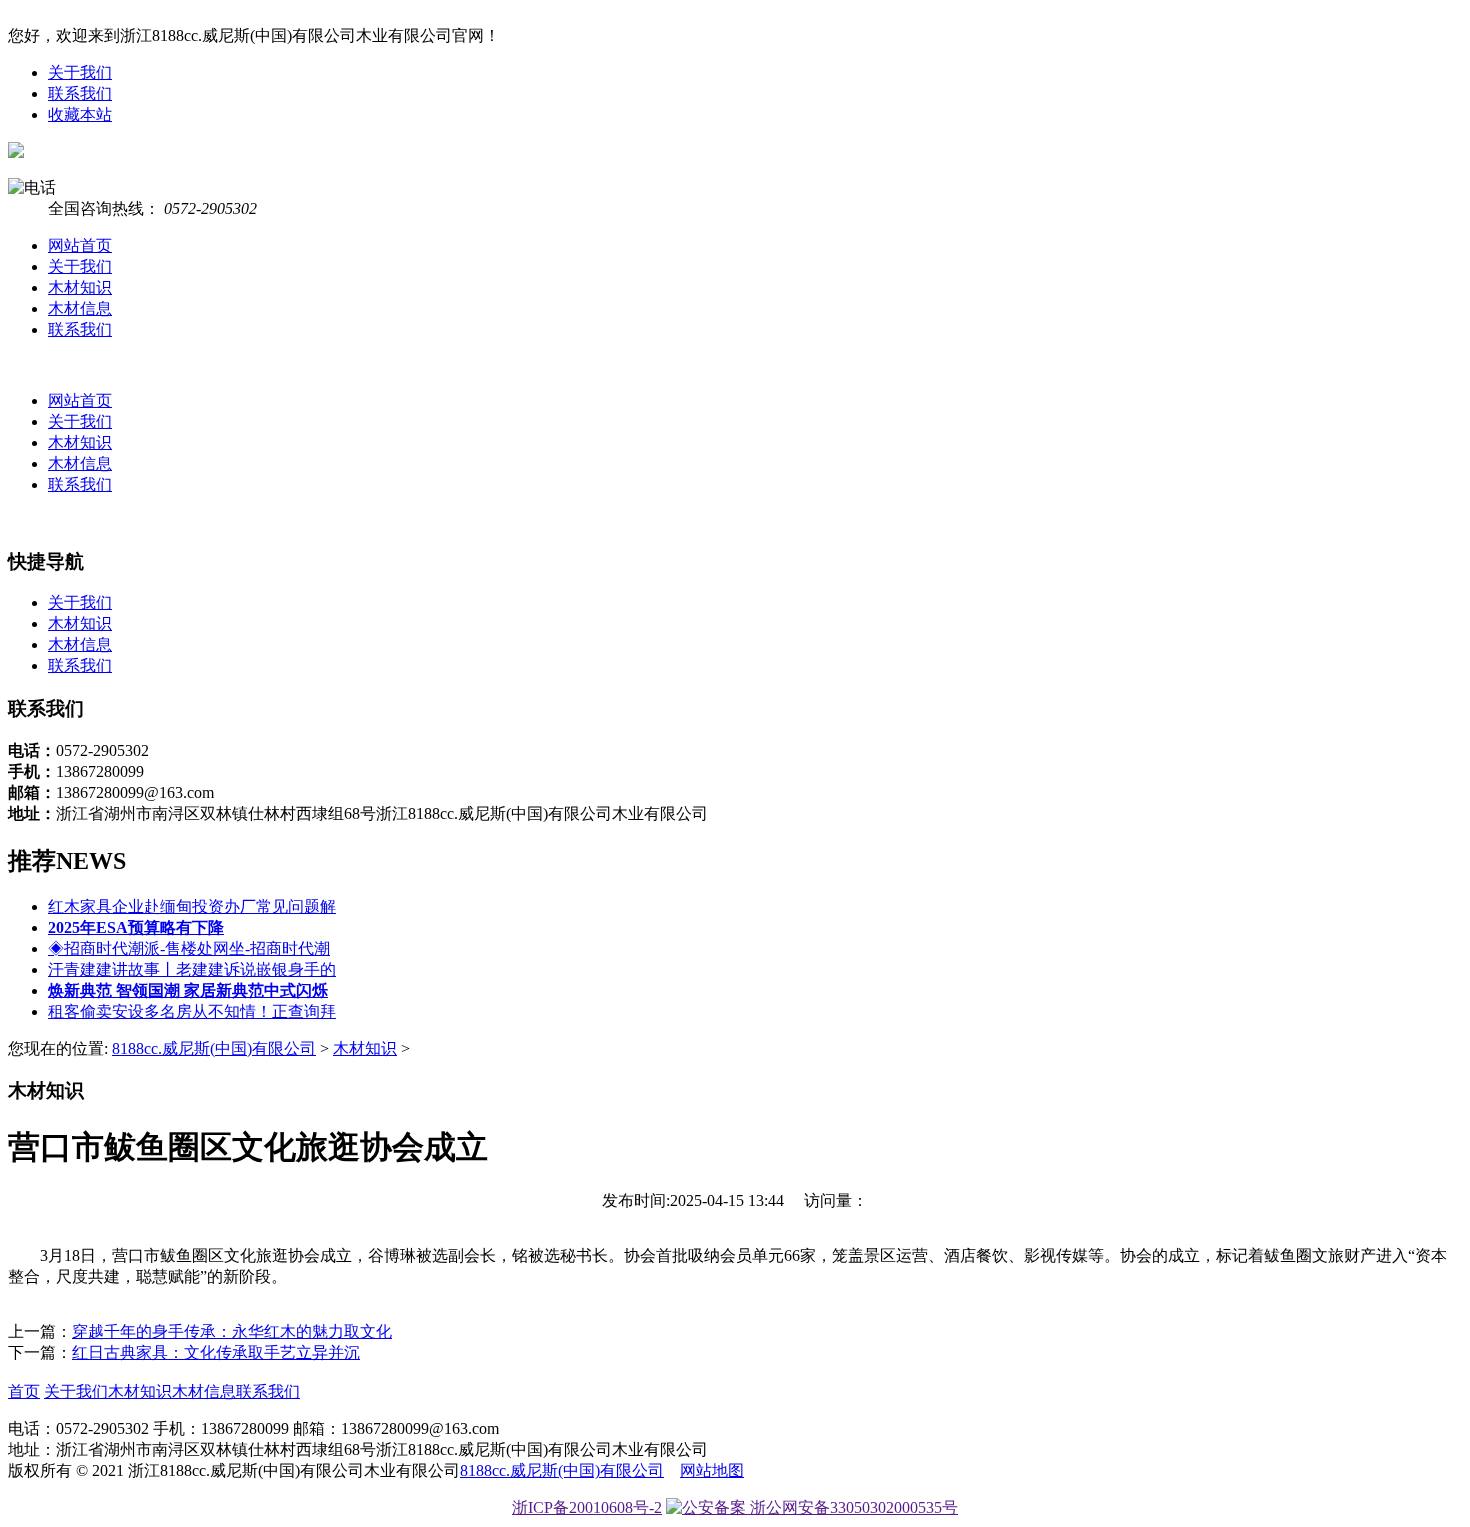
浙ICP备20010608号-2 (587, 1507)
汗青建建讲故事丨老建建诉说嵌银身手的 (192, 969)
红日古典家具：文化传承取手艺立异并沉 (216, 1352)
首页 (24, 1391)
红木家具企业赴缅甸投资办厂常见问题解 (192, 906)
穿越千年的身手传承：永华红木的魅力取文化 (232, 1331)
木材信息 (80, 308)
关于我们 (80, 72)
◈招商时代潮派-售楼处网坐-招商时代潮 (189, 948)
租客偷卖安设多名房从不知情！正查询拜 (192, 1011)
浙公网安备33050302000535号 (852, 1507)
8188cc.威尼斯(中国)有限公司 (214, 1048)
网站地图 (712, 1470)
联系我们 (80, 93)
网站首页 (80, 245)
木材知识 (80, 287)
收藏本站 (80, 114)
